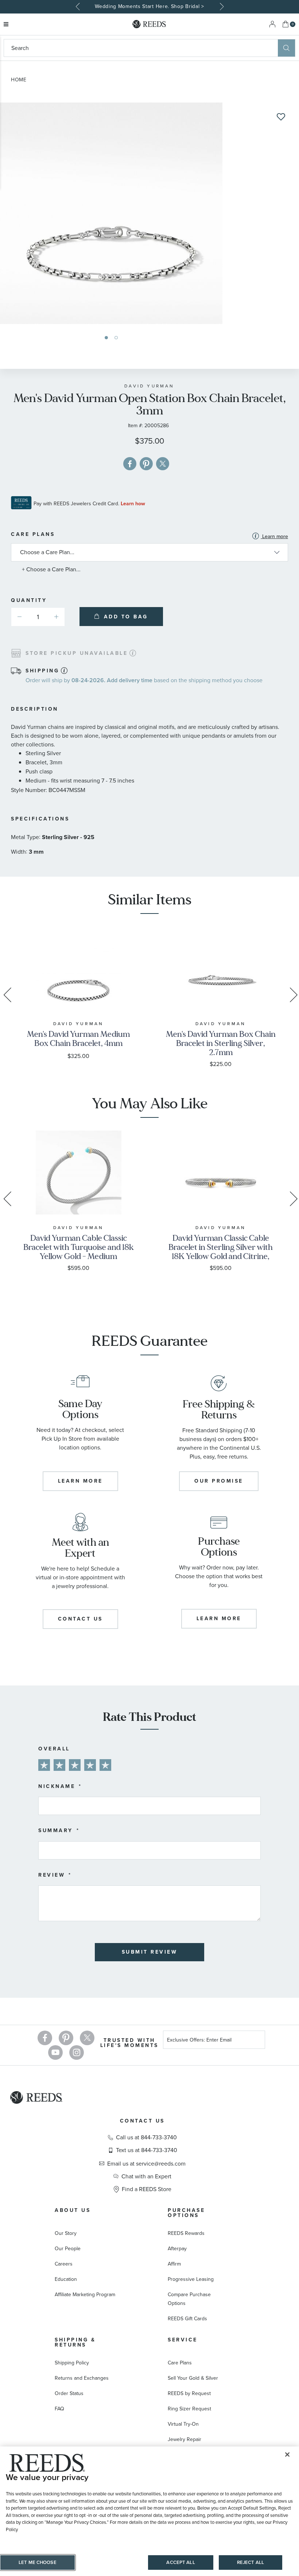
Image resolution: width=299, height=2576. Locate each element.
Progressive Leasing (191, 2279)
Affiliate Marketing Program (85, 2295)
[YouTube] (55, 2052)
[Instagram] (77, 2052)
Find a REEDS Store (147, 2189)
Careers (64, 2264)
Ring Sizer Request (189, 2409)
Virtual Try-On (183, 2424)
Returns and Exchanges (82, 2378)
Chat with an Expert (146, 2177)
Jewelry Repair (185, 2439)
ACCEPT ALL (180, 2562)
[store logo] (149, 24)
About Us (73, 2210)
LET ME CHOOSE (38, 2562)
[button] (106, 338)
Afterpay (177, 2249)
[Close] (287, 2455)
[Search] (286, 48)
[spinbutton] (38, 617)
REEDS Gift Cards (187, 2319)
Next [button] (221, 7)
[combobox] (141, 48)
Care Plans (149, 536)
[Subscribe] (257, 2041)
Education (66, 2279)
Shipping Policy (72, 2363)
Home (19, 80)
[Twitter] (87, 2038)
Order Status (69, 2393)
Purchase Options (186, 2213)
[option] (149, 7)
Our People (68, 2249)
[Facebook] (45, 2038)
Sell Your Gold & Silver (193, 2378)
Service (183, 2340)
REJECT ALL (251, 2562)
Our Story (66, 2233)
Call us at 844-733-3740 (146, 2137)
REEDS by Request (189, 2393)
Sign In (272, 24)
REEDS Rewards (186, 2233)
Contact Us (142, 2121)
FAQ (59, 2409)
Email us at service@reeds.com (146, 2164)
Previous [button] (78, 7)
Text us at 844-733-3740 (147, 2150)
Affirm (174, 2264)
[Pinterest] (66, 2038)
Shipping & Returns (75, 2342)
